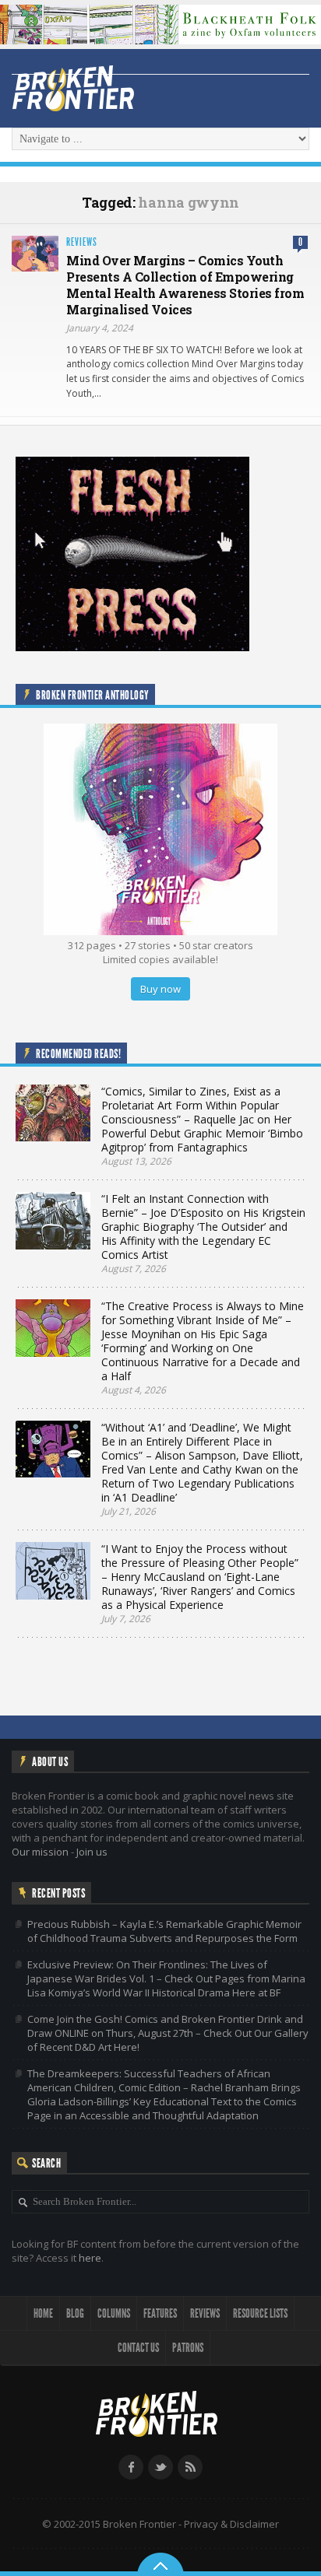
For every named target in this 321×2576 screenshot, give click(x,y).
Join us (92, 1852)
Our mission (40, 1852)
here (90, 2258)
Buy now (160, 989)
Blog (75, 2313)
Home (43, 2313)
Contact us (138, 2348)
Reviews (82, 242)
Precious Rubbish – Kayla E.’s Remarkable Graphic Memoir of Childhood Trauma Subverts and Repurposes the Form (164, 1931)
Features (160, 2313)
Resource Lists (260, 2313)
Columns (114, 2313)
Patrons (188, 2348)
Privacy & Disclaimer (231, 2524)
